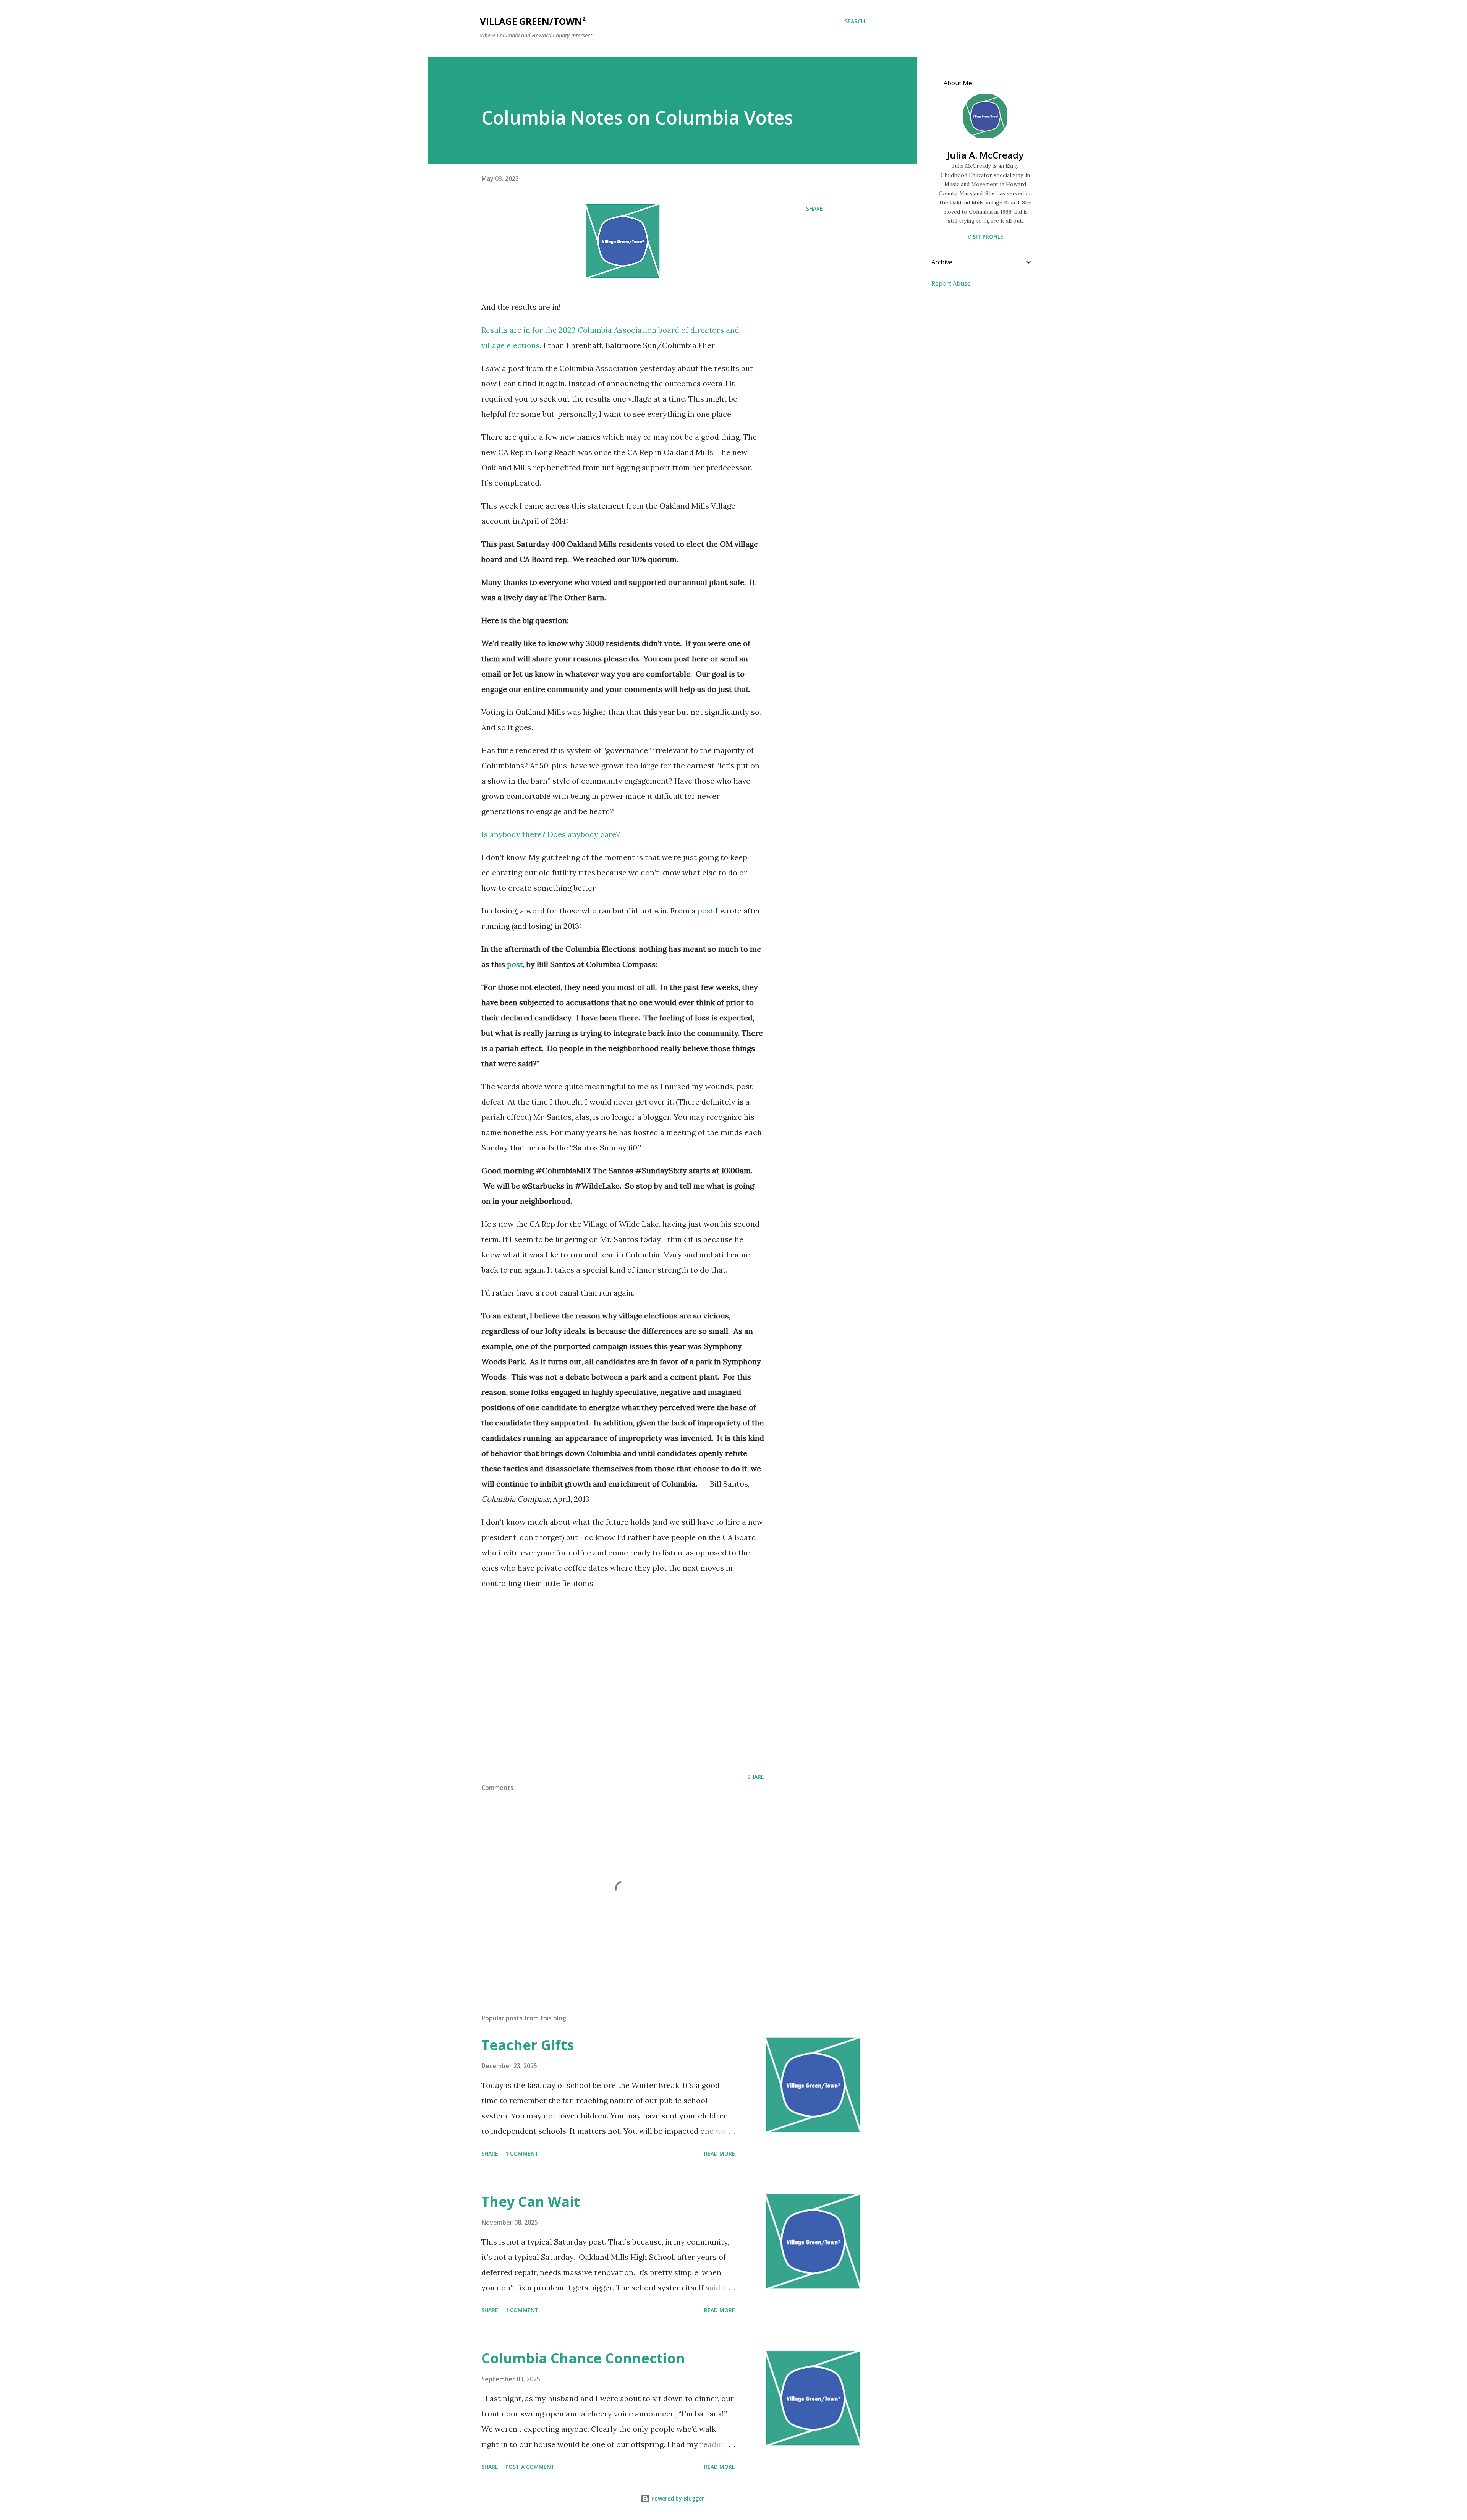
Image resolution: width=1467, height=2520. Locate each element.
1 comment (522, 2153)
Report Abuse (951, 283)
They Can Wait (531, 2202)
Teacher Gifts (528, 2045)
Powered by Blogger (677, 2498)
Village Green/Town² (533, 21)
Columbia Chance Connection (583, 2358)
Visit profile (985, 237)
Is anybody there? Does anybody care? (551, 834)
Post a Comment (530, 2467)
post (706, 911)
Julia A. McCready (985, 155)
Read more (720, 2153)
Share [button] (814, 208)
